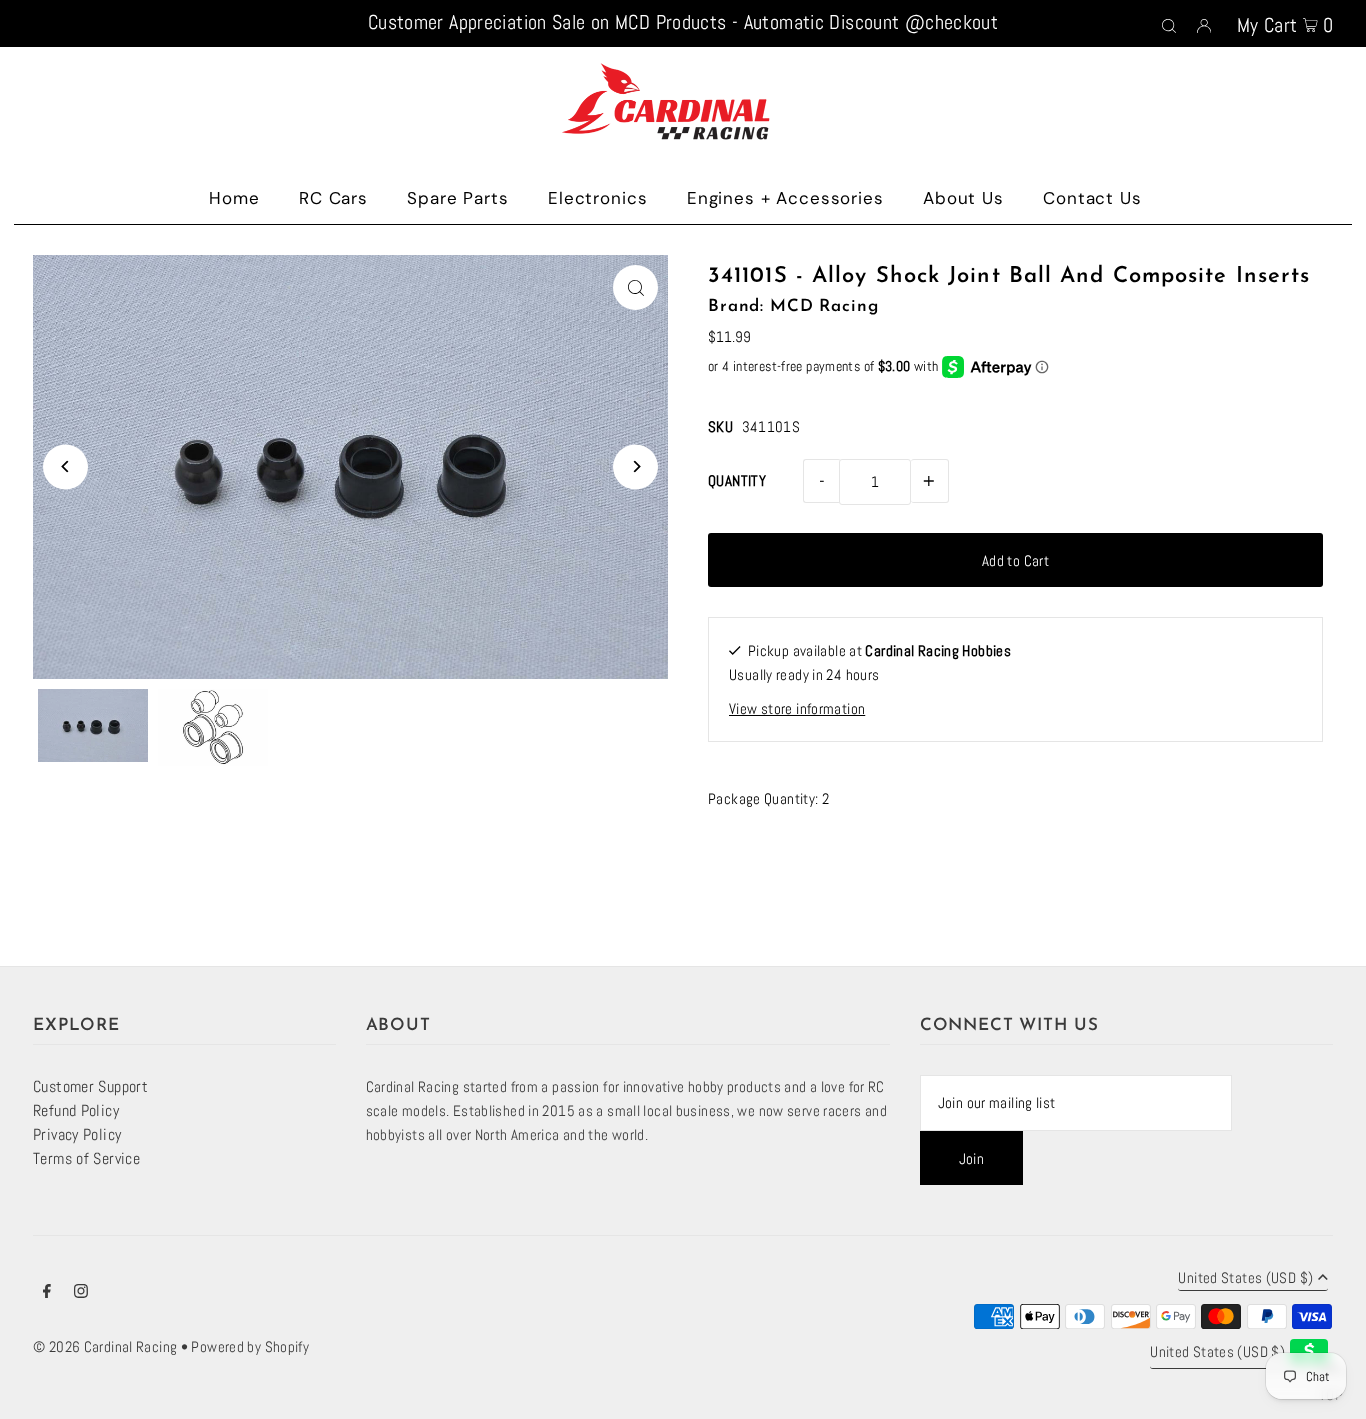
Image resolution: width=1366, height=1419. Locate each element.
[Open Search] (1169, 24)
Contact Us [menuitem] (1092, 198)
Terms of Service (86, 1158)
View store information (797, 708)
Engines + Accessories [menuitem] (785, 198)
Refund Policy (76, 1110)
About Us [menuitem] (963, 198)
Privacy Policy (77, 1134)
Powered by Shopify (250, 1346)
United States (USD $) (1245, 1278)
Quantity (737, 480)
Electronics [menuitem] (597, 198)
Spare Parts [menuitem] (457, 198)
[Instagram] (81, 1293)
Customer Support (90, 1086)
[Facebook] (47, 1293)
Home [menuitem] (234, 198)
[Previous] (65, 466)
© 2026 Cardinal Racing (105, 1346)
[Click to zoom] (635, 287)
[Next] (635, 466)
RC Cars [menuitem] (333, 198)
